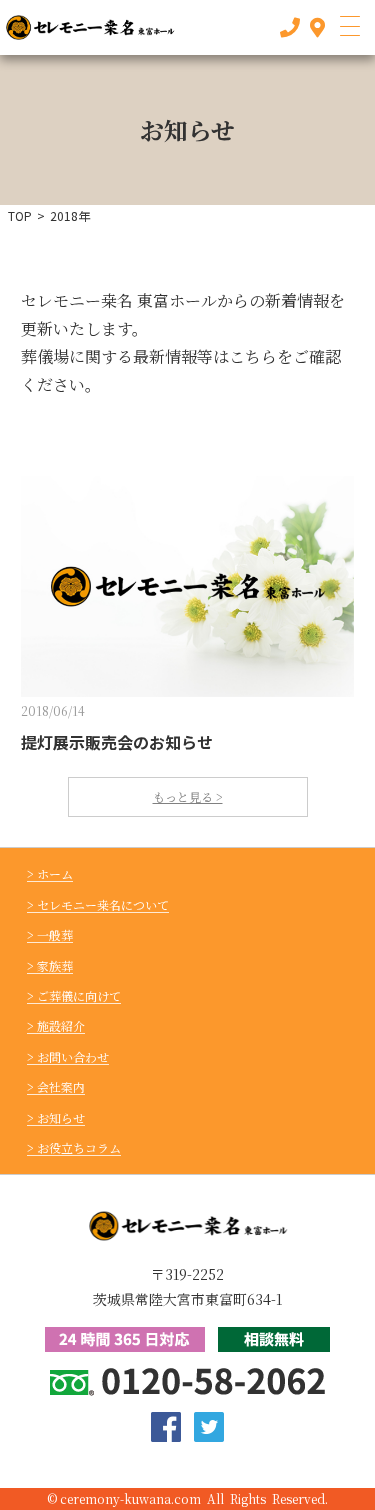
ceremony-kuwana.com (130, 1498)
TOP (20, 216)
